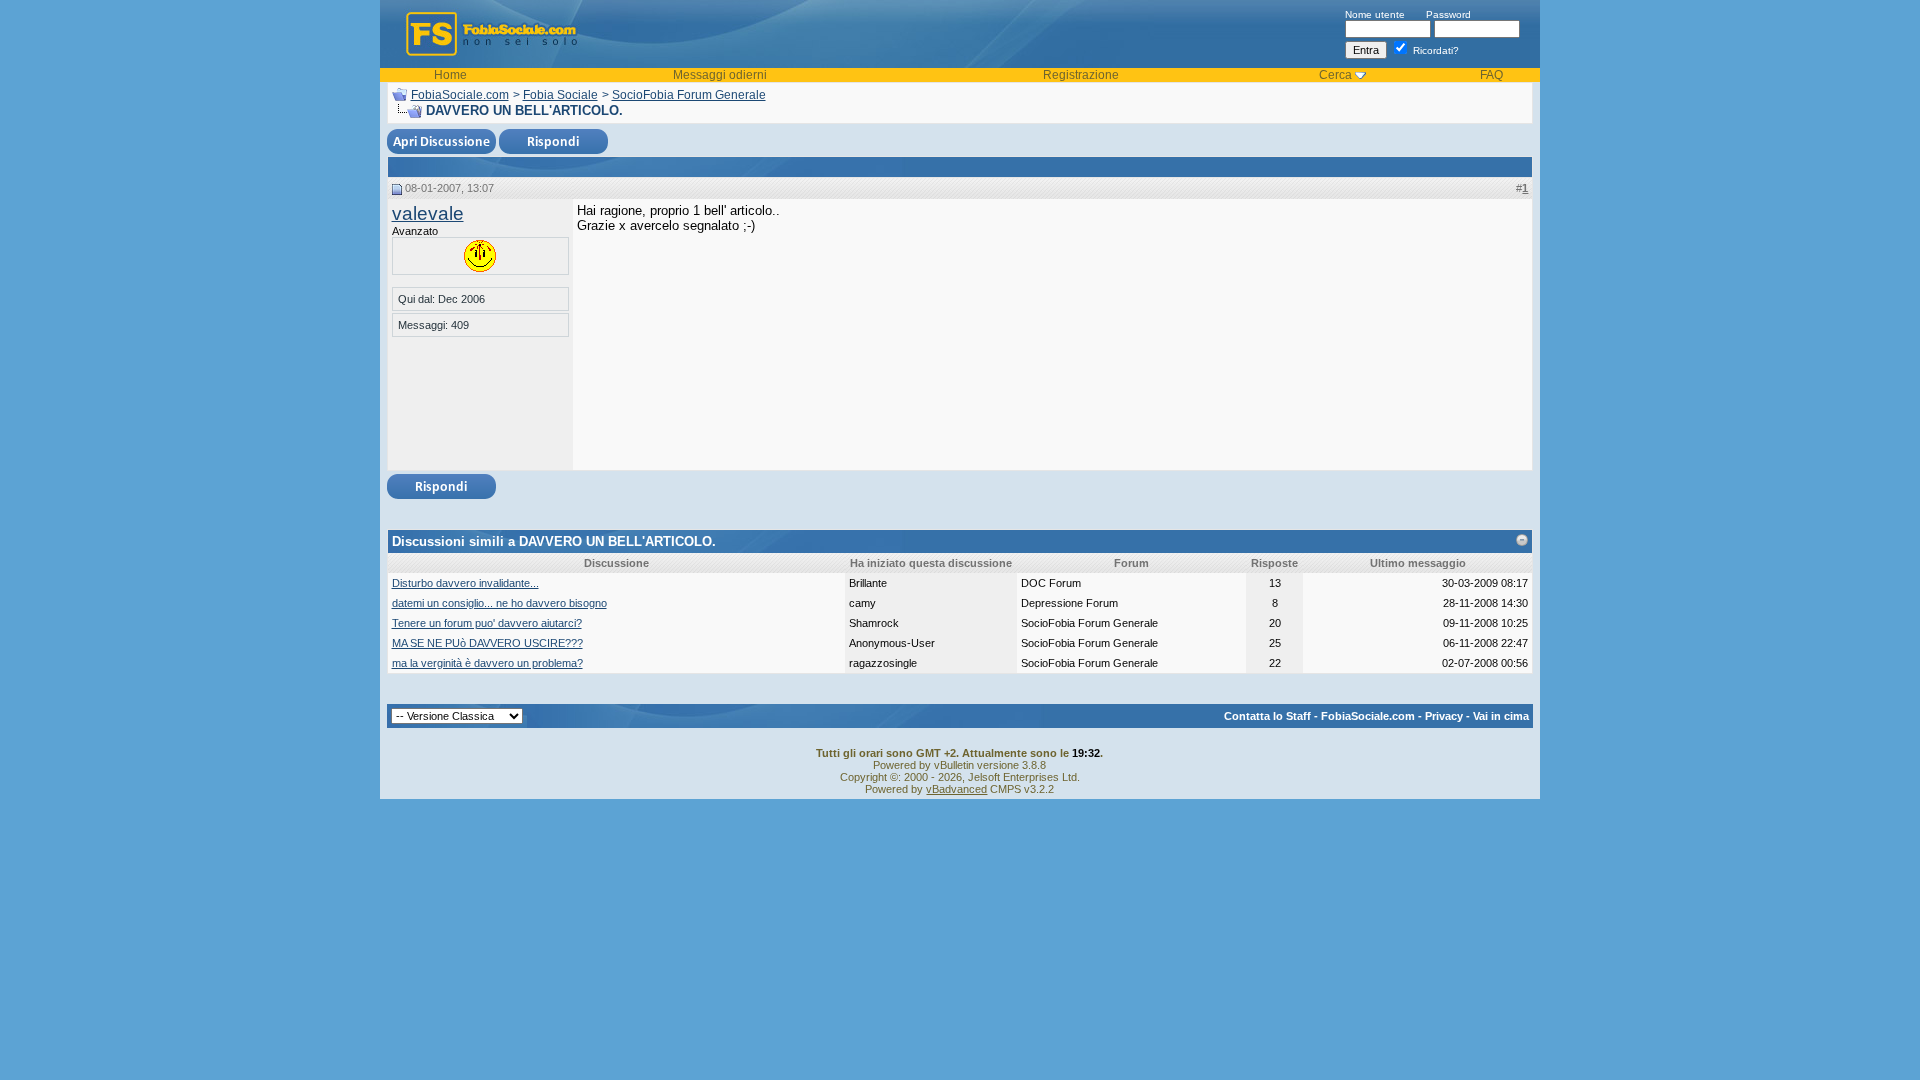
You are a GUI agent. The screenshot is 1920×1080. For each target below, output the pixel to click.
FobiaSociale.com (460, 95)
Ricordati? (1434, 50)
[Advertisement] (1378, 328)
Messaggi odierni (720, 75)
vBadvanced (956, 789)
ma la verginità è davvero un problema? (487, 663)
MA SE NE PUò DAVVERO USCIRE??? (487, 643)
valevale (428, 213)
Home (450, 75)
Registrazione (1081, 75)
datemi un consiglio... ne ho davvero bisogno (499, 603)
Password (1448, 14)
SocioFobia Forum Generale (689, 95)
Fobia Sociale (560, 95)
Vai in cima (1501, 716)
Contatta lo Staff (1267, 716)
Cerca (1335, 75)
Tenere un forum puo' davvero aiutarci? (487, 623)
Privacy (1444, 716)
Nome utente (1375, 14)
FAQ (1491, 75)
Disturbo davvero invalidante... (465, 583)
